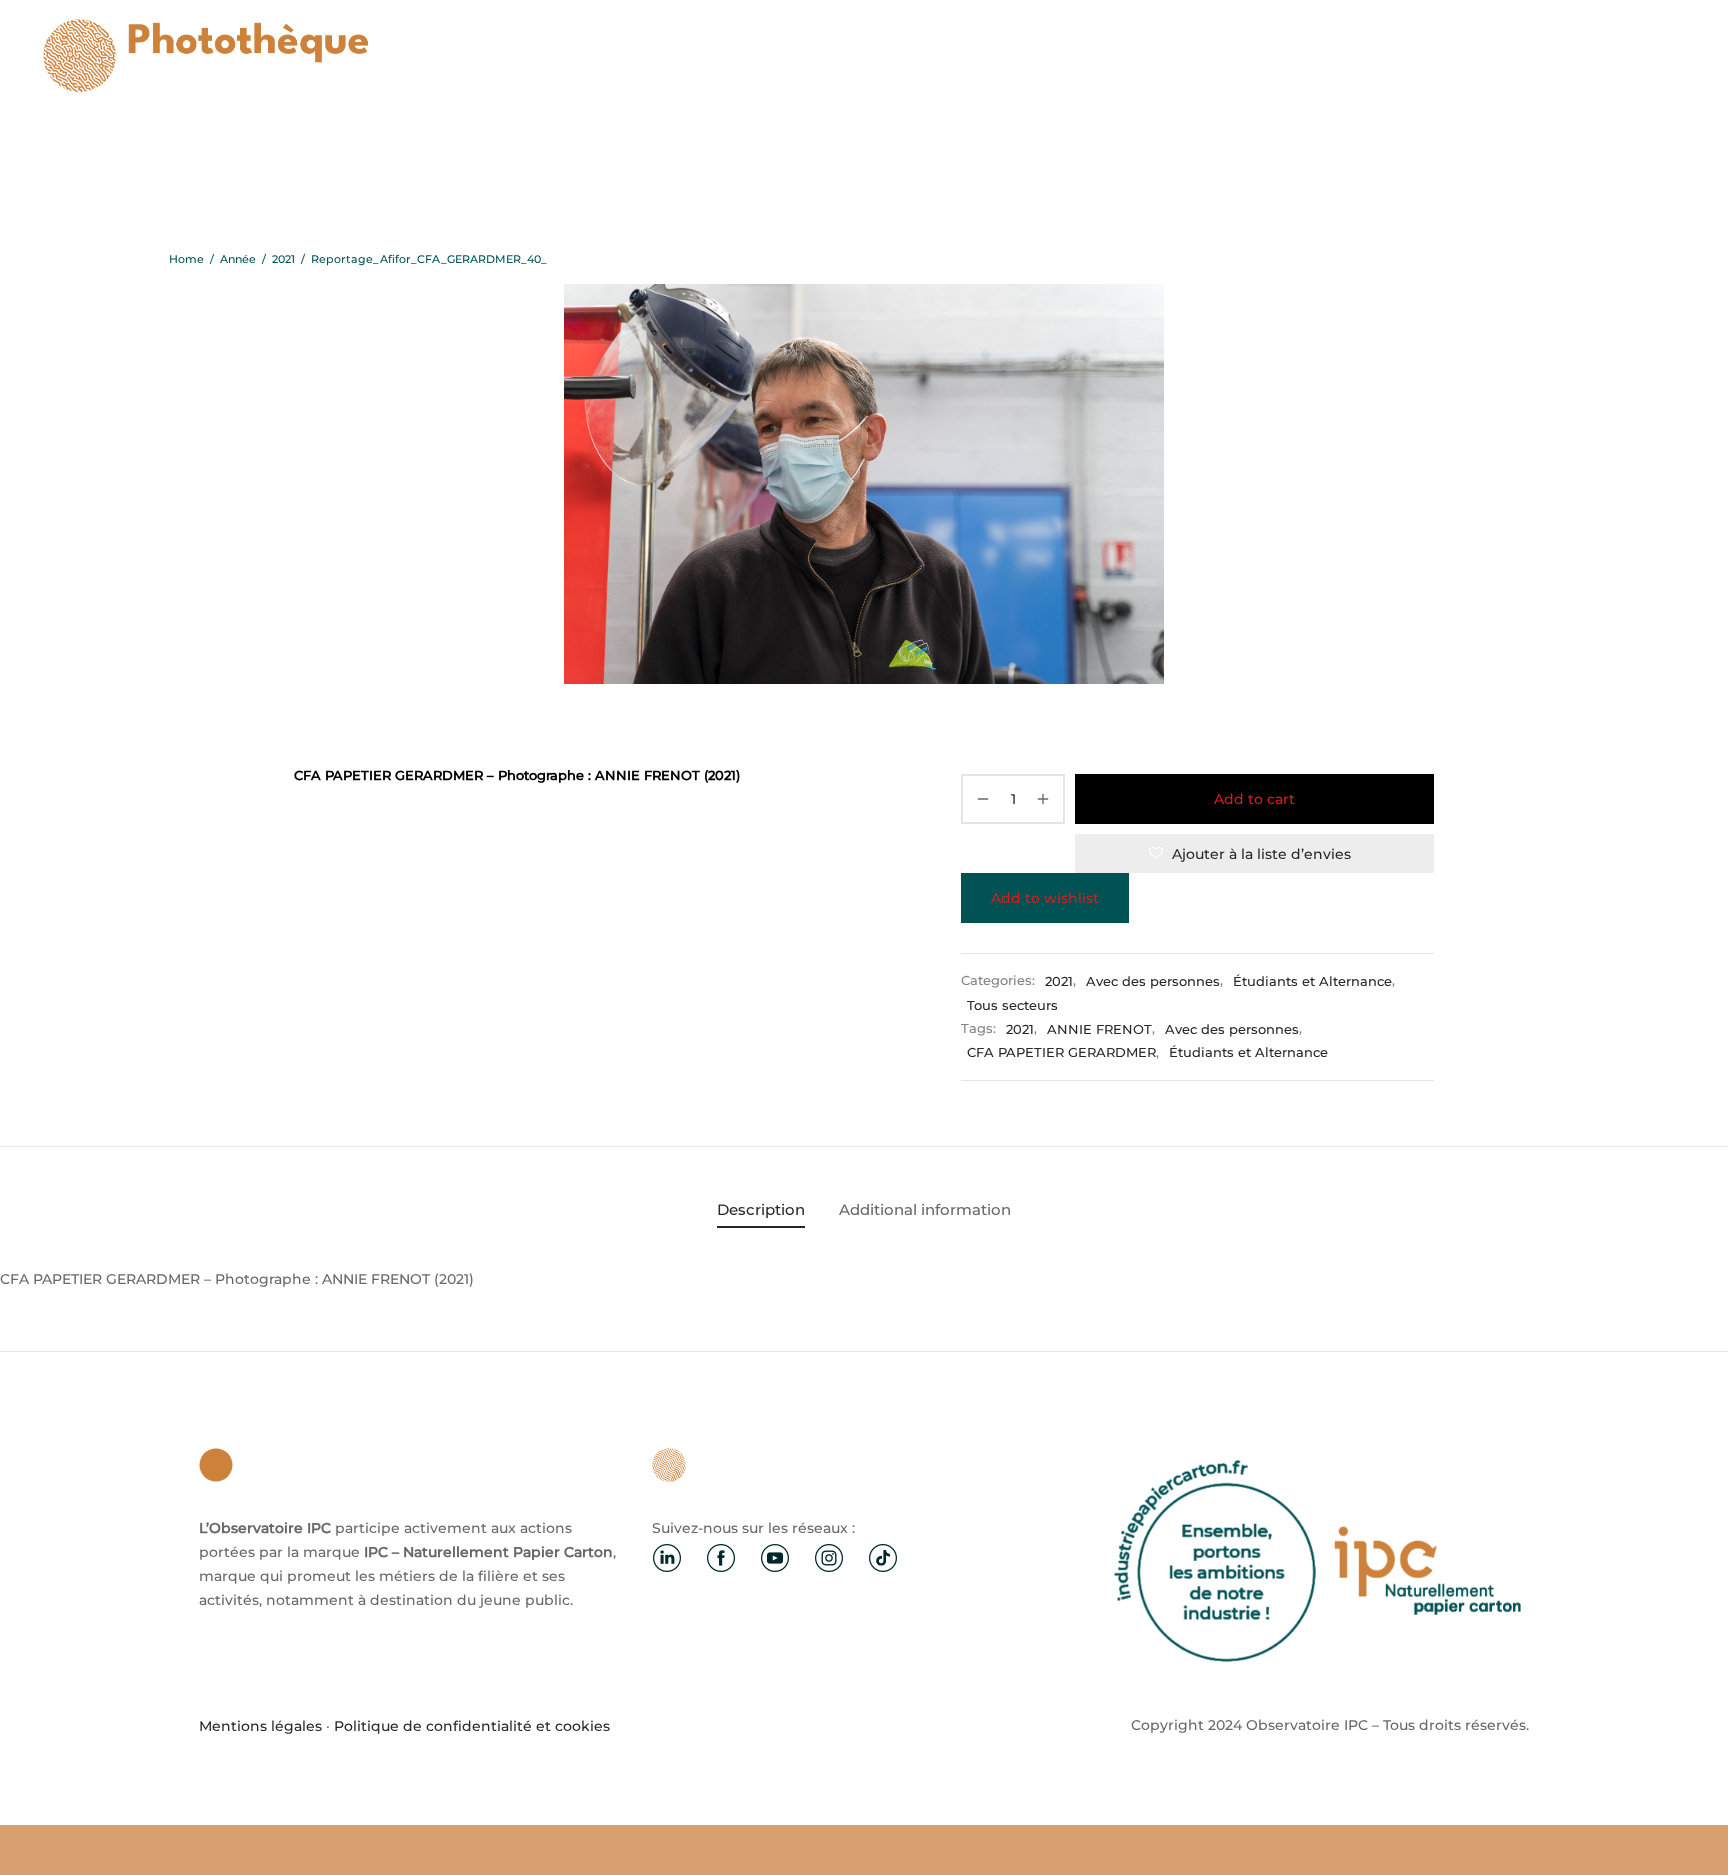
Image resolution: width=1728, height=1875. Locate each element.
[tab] (761, 1209)
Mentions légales (260, 1726)
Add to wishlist (1045, 898)
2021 (283, 259)
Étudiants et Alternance (1312, 981)
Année (238, 259)
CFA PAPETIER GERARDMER (1061, 1053)
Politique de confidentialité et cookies (472, 1726)
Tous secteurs (1012, 1005)
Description (761, 1209)
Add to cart (1254, 799)
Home (186, 259)
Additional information (925, 1209)
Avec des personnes (1153, 981)
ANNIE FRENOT (1099, 1029)
